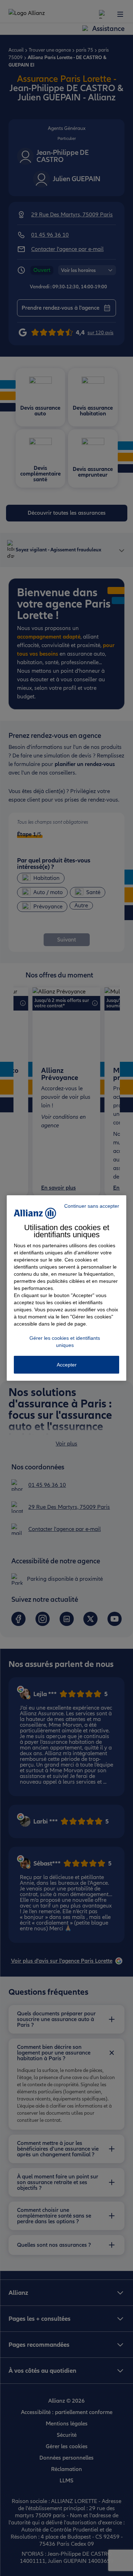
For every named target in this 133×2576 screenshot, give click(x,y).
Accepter (67, 1365)
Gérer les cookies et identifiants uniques (65, 1342)
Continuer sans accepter (92, 1206)
